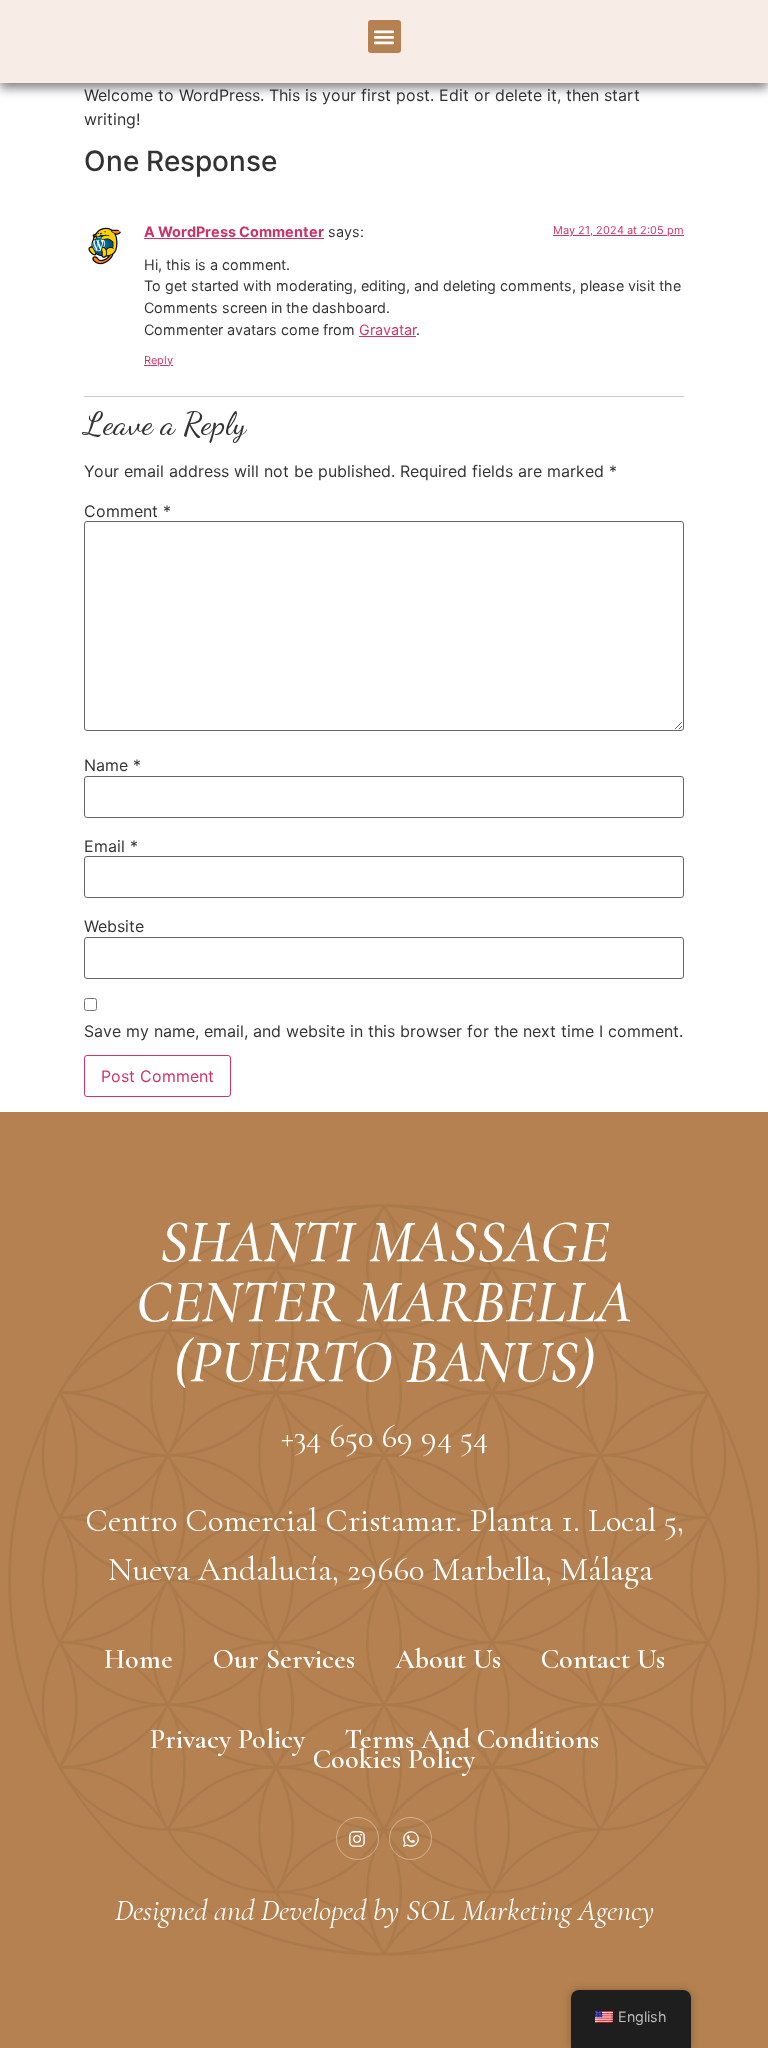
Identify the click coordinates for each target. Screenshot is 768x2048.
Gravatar (387, 329)
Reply (158, 360)
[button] (384, 36)
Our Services (284, 1659)
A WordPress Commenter (234, 231)
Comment (127, 511)
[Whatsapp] (410, 1838)
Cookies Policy (394, 1759)
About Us (448, 1659)
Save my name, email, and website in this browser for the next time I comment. (383, 1031)
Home (138, 1659)
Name (112, 765)
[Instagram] (357, 1838)
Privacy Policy (227, 1739)
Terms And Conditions (472, 1739)
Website (114, 926)
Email (111, 846)
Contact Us (603, 1659)
